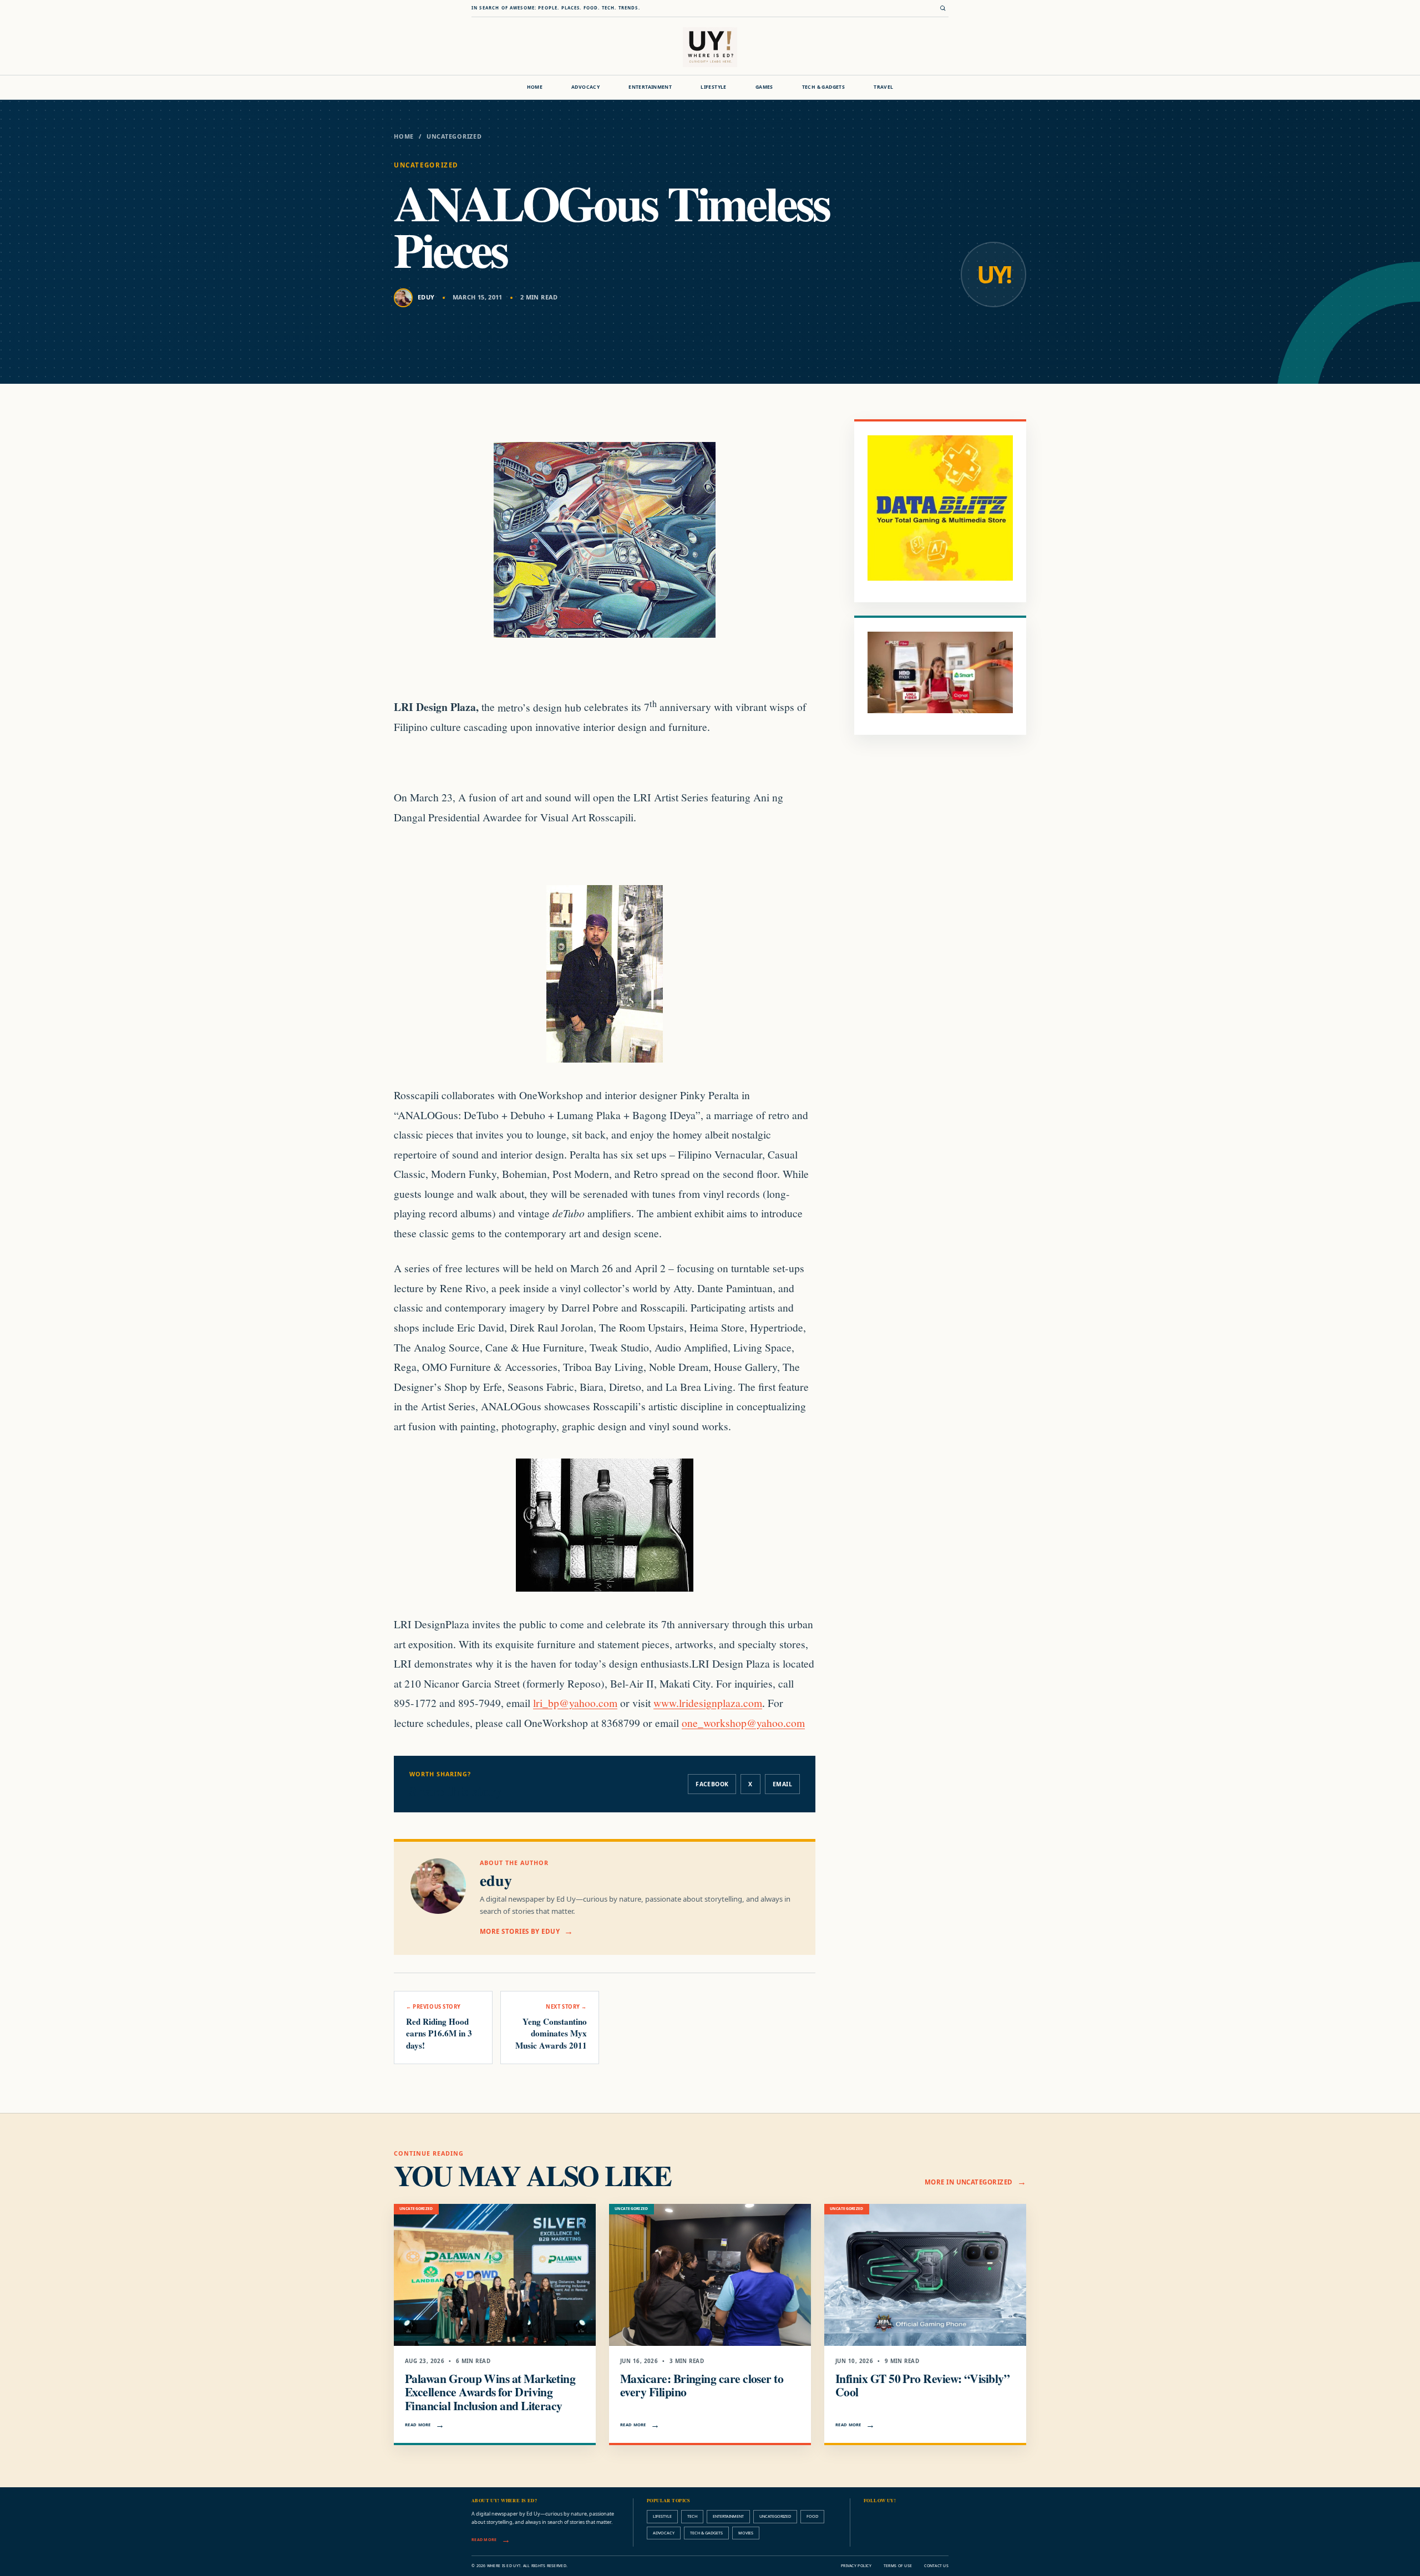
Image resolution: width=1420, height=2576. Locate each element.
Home (535, 87)
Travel (883, 87)
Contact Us (936, 2566)
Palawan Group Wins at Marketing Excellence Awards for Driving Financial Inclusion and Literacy (490, 2392)
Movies (746, 2533)
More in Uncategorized (969, 2182)
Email (782, 1784)
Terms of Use (898, 2566)
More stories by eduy (520, 1931)
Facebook (712, 1784)
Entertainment (650, 87)
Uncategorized (454, 136)
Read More (418, 2425)
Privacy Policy (856, 2566)
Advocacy (585, 87)
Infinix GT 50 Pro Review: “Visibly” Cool (922, 2385)
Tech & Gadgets (823, 87)
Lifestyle (714, 87)
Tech (692, 2516)
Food (812, 2516)
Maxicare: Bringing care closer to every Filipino (702, 2385)
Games (764, 87)
